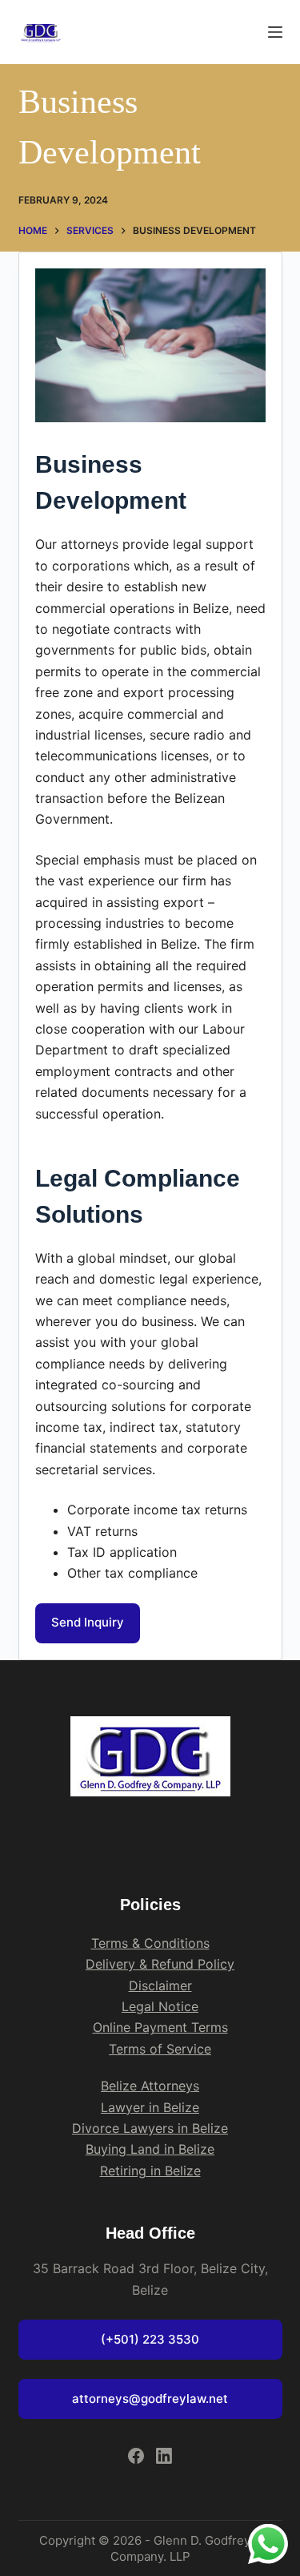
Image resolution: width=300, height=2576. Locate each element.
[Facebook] (136, 2456)
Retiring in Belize (150, 2171)
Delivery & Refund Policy (160, 1964)
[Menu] (275, 32)
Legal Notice (160, 2006)
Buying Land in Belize (150, 2149)
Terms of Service (160, 2049)
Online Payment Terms (160, 2027)
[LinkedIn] (164, 2456)
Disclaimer (160, 1985)
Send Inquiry (88, 1622)
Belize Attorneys (150, 2086)
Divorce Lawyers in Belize (150, 2128)
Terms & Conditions (150, 1943)
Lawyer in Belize (150, 2107)
